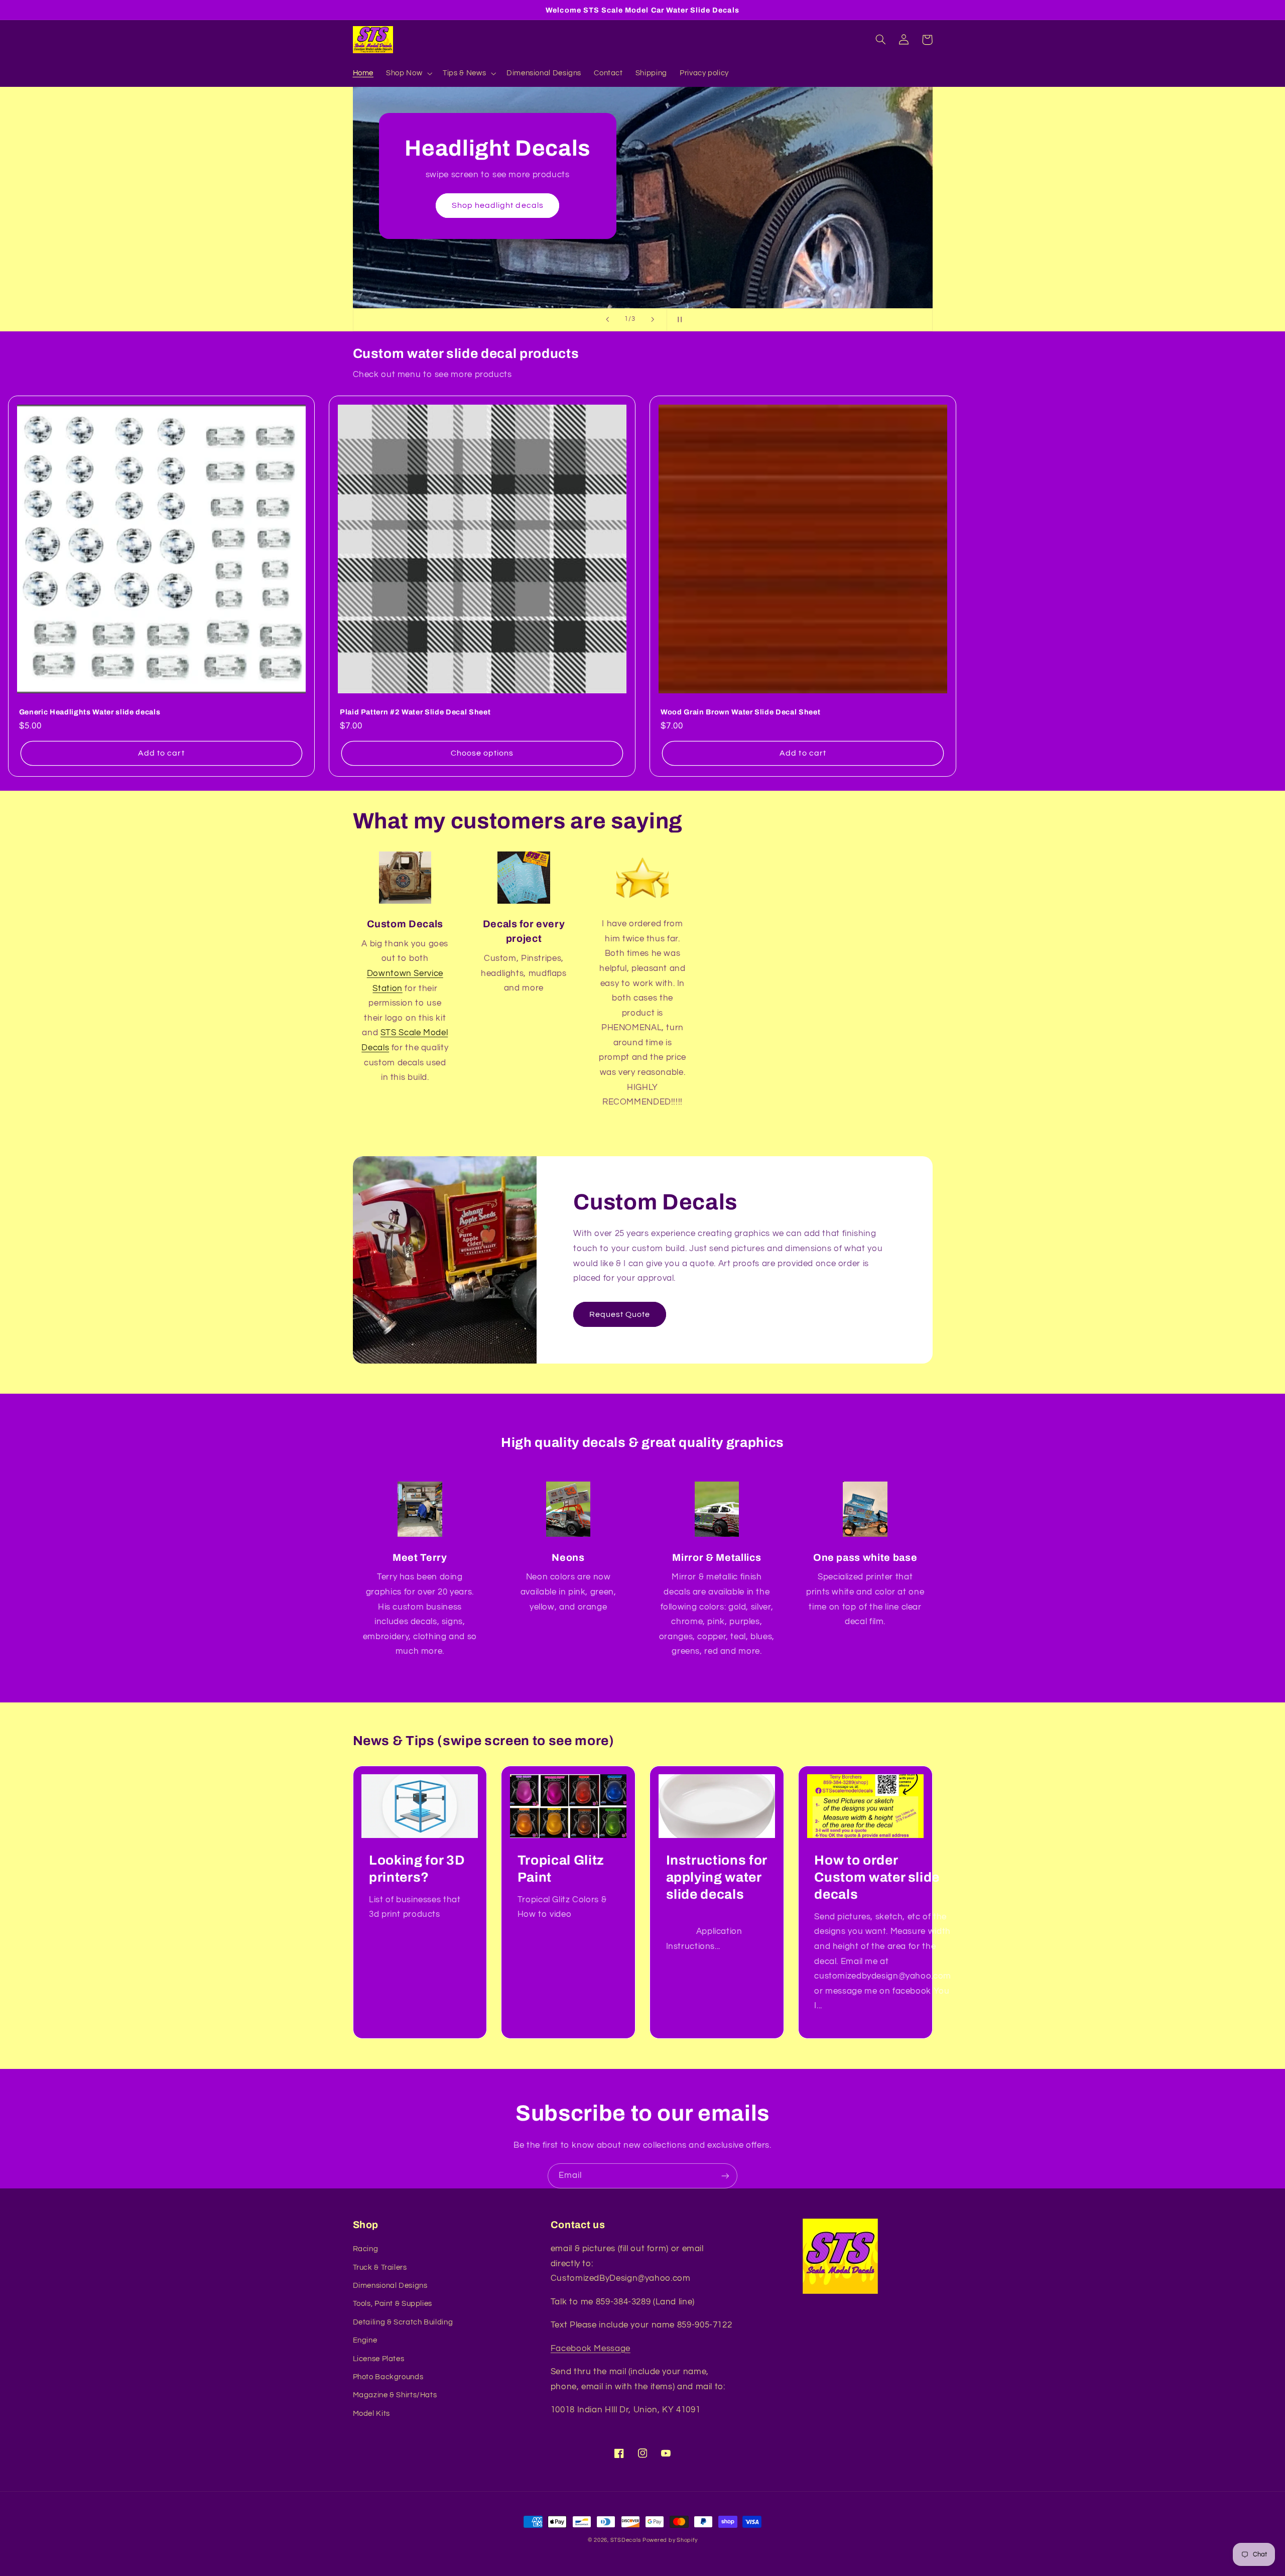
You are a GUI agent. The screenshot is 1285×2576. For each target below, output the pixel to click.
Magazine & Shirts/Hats (395, 2395)
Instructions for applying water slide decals (717, 1877)
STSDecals (626, 2540)
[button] (408, 73)
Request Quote (620, 1314)
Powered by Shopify (670, 2540)
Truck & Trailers (380, 2267)
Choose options (482, 753)
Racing (366, 2249)
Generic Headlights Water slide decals (90, 712)
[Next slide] (653, 320)
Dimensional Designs (390, 2286)
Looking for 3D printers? (417, 1869)
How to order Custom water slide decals (877, 1877)
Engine (365, 2340)
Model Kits (371, 2414)
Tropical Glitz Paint (561, 1869)
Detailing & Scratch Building (403, 2322)
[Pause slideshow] (678, 320)
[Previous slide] (607, 320)
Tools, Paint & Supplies (393, 2304)
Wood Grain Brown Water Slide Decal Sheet (740, 712)
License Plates (379, 2359)
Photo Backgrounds (388, 2377)
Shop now (642, 226)
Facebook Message (591, 2349)
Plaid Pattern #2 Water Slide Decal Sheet (415, 712)
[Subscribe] (725, 2176)
